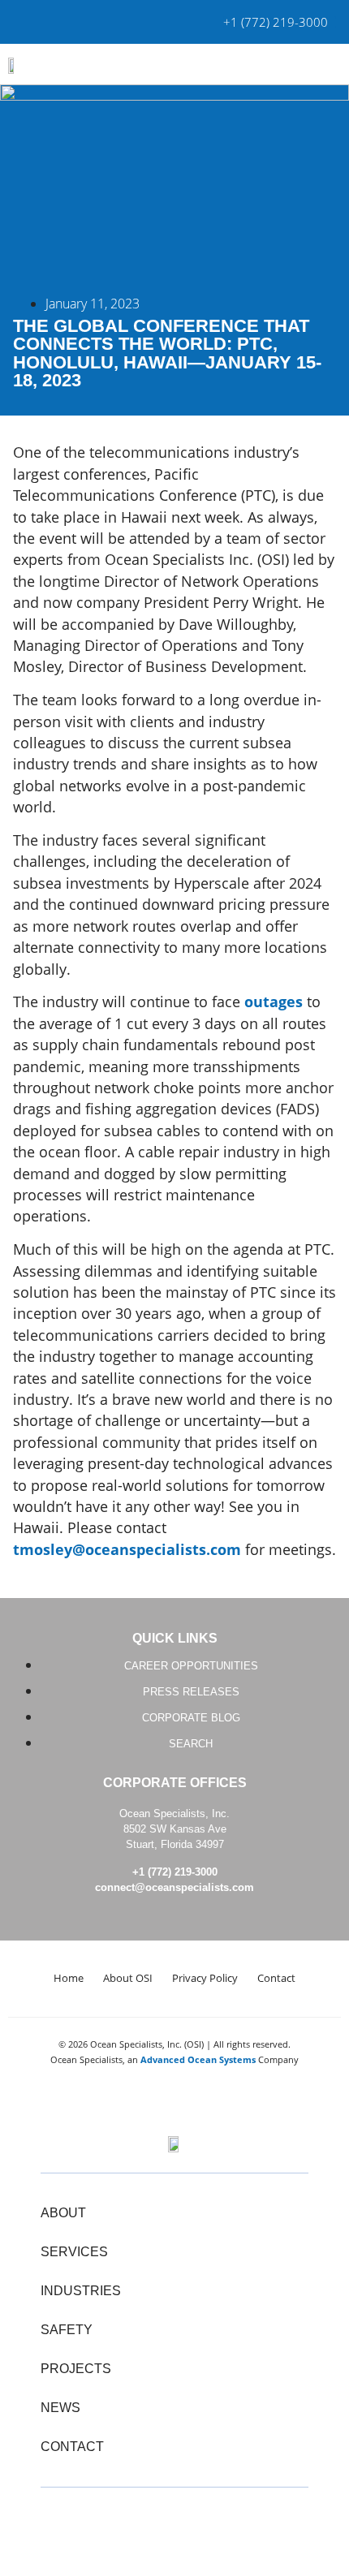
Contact (276, 1978)
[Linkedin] (32, 22)
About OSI (128, 1978)
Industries (81, 2291)
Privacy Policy (205, 1978)
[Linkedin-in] (174, 2522)
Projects (76, 2369)
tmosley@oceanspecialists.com (127, 1549)
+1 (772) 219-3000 (175, 1872)
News (60, 2408)
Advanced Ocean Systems (198, 2059)
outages (274, 1002)
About (63, 2213)
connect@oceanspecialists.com (174, 1887)
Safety (67, 2330)
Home (69, 1978)
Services (74, 2252)
